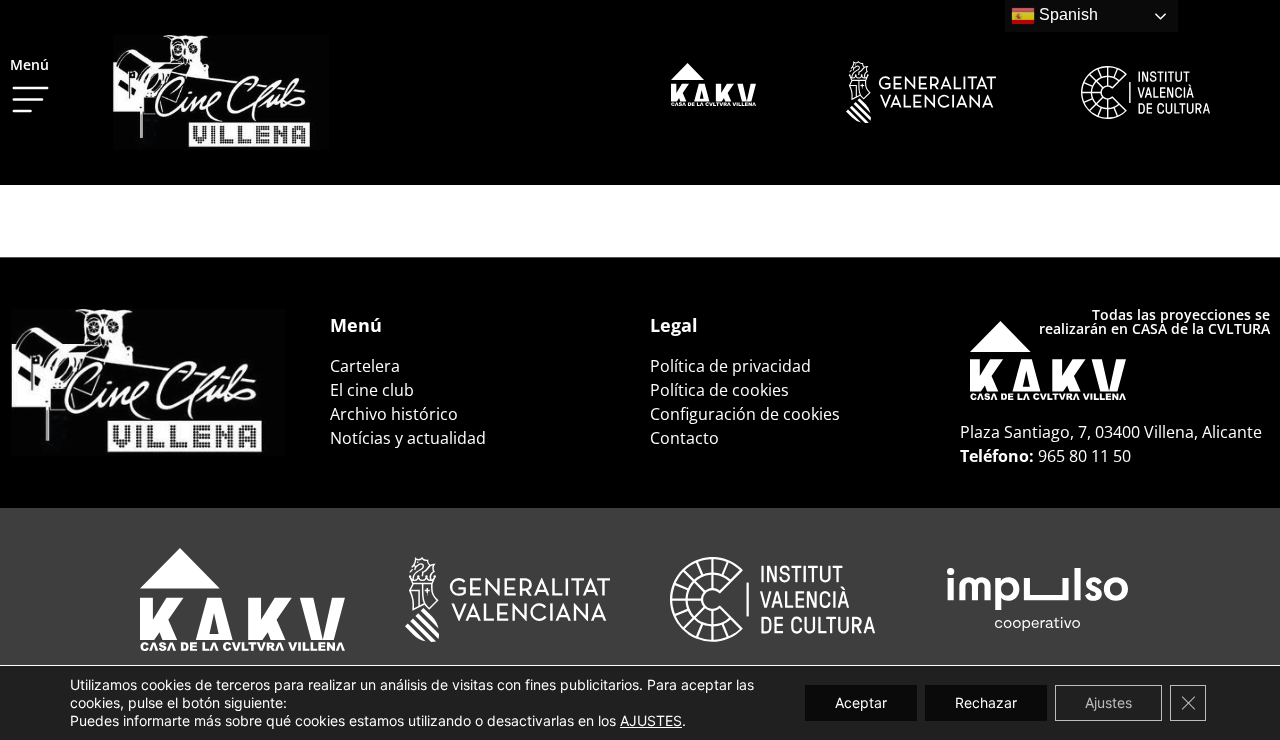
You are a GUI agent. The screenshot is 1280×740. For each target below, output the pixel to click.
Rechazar (986, 702)
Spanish (1066, 14)
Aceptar (861, 702)
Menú (29, 64)
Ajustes (1108, 702)
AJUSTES (651, 720)
